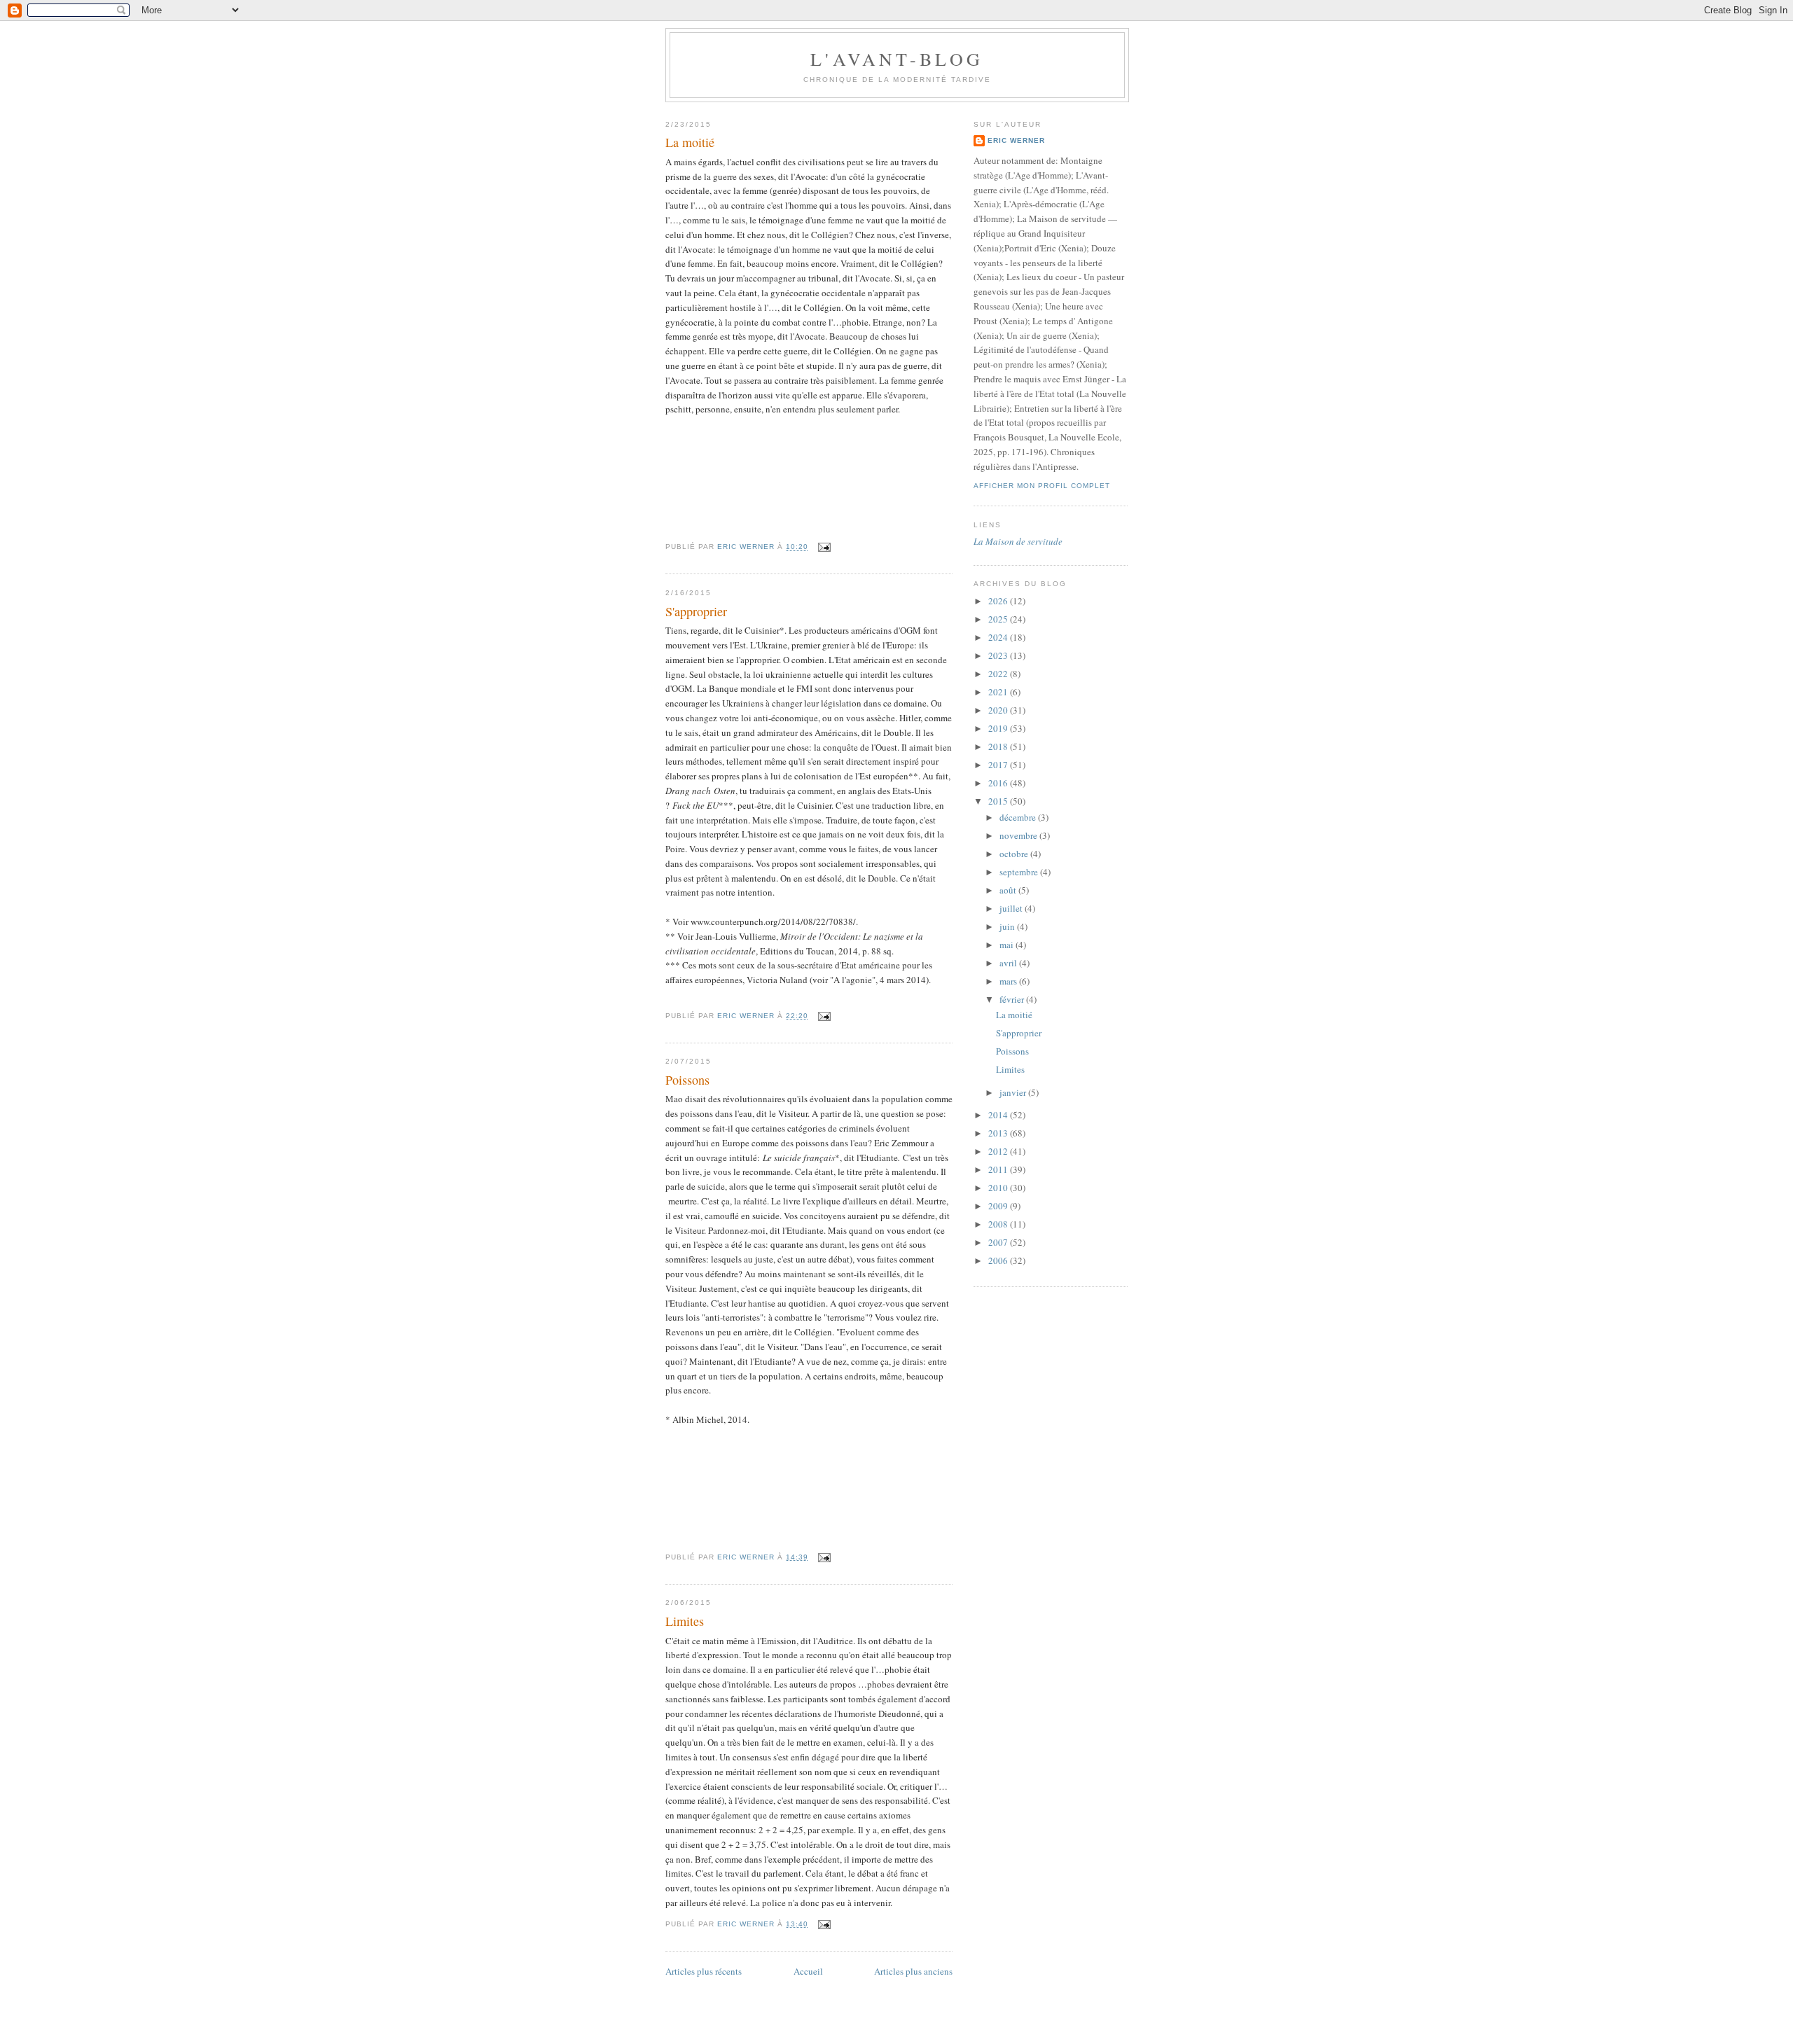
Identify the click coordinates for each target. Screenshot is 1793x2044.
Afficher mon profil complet (1042, 486)
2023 (999, 655)
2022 (999, 674)
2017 (999, 765)
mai (1008, 945)
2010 (999, 1188)
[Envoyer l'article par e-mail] (823, 547)
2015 (999, 801)
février (1013, 999)
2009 (999, 1206)
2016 (999, 783)
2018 (999, 746)
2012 (999, 1151)
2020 (999, 710)
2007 (999, 1242)
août (1009, 890)
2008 (999, 1224)
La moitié (690, 142)
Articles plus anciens (913, 1971)
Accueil (808, 1971)
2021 (999, 692)
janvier (1014, 1092)
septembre (1020, 872)
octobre (1015, 854)
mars (1009, 981)
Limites (685, 1621)
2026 (999, 601)
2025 (999, 619)
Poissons (687, 1080)
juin (1008, 926)
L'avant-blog (897, 59)
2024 (999, 637)
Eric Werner (1016, 140)
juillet (1012, 908)
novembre (1019, 835)
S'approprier (696, 611)
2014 (999, 1115)
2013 (999, 1133)
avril (1009, 963)
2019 (999, 728)
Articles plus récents (704, 1971)
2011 (999, 1169)
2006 (999, 1260)
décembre (1019, 817)
